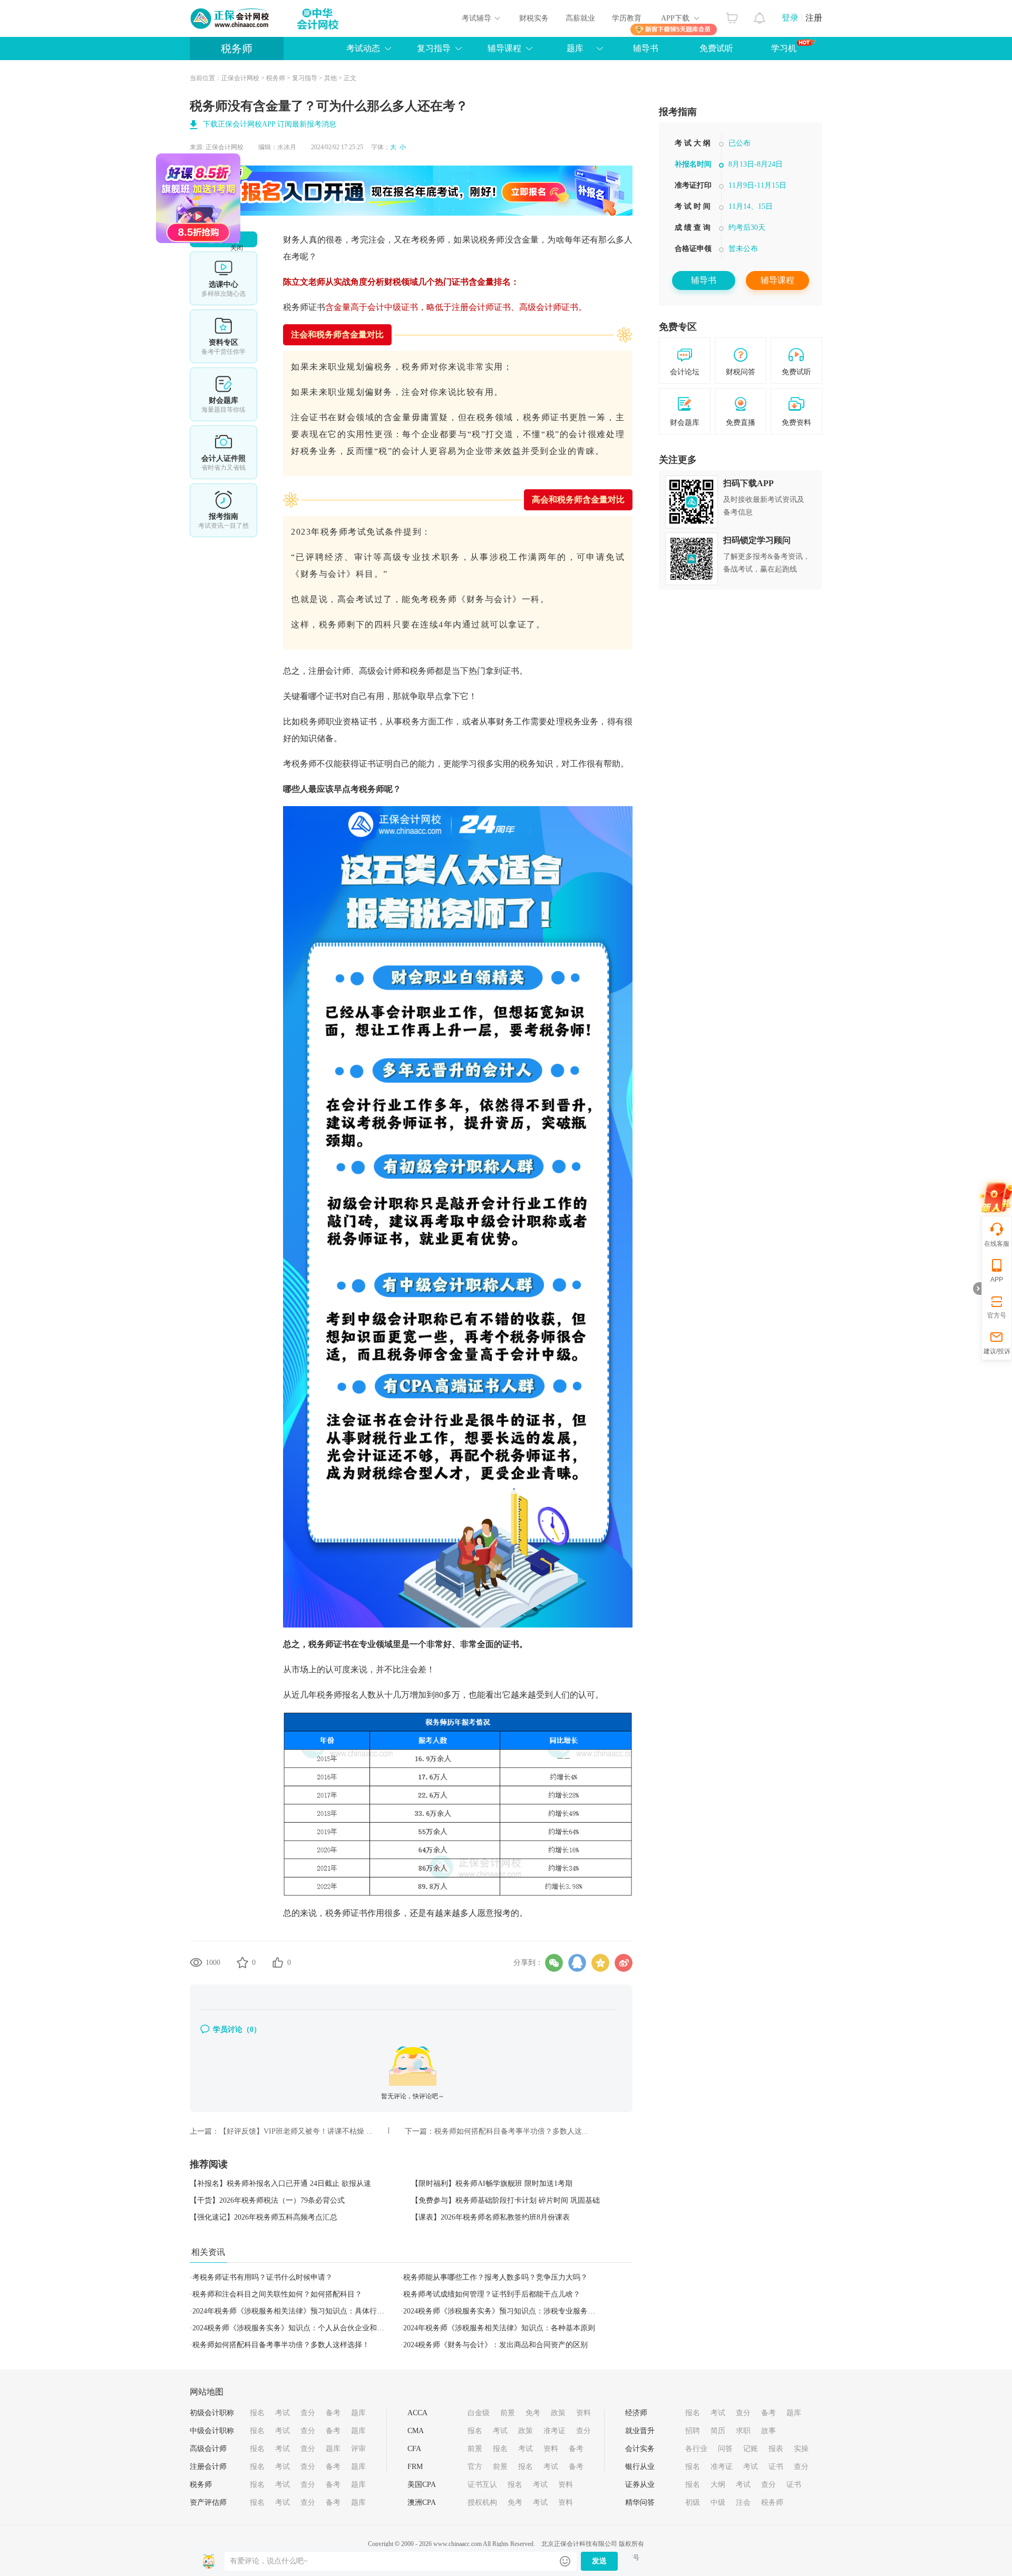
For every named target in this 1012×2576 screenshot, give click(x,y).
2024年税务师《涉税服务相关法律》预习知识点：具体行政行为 (296, 2311)
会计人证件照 (223, 452)
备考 (333, 2413)
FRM (415, 2467)
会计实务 (640, 2449)
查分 (308, 2413)
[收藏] (242, 1962)
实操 (801, 2449)
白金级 (479, 2413)
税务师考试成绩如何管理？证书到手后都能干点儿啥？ (492, 2294)
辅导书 (646, 48)
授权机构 (482, 2502)
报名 (257, 2413)
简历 (718, 2431)
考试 (283, 2413)
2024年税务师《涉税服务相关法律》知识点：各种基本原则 (499, 2328)
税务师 (237, 49)
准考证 (554, 2431)
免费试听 (716, 48)
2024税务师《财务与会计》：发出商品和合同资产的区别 (495, 2345)
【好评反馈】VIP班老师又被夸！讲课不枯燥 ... (296, 2131)
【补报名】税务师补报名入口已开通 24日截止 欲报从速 (280, 2183)
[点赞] (278, 1962)
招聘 (693, 2431)
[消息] (760, 15)
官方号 (997, 1315)
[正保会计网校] (230, 18)
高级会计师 (208, 2449)
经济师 (636, 2413)
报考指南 (223, 510)
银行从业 (640, 2467)
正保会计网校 (240, 78)
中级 (718, 2502)
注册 (814, 18)
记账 (751, 2449)
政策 (558, 2413)
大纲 (718, 2485)
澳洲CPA (422, 2502)
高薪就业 (580, 18)
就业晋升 (640, 2431)
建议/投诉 (997, 1351)
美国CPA (422, 2485)
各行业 (696, 2449)
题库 (575, 48)
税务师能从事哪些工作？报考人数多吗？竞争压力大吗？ (495, 2277)
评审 (358, 2449)
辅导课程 (777, 280)
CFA (414, 2449)
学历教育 (627, 18)
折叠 (977, 1289)
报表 (776, 2449)
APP (997, 1280)
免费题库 (223, 394)
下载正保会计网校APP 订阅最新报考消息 (270, 124)
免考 (533, 2413)
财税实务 (534, 18)
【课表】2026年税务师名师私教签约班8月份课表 (490, 2217)
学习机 (784, 48)
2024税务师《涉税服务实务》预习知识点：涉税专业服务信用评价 (510, 2311)
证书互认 (482, 2485)
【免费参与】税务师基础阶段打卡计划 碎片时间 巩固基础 (505, 2200)
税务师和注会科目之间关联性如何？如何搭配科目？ (277, 2294)
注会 (743, 2502)
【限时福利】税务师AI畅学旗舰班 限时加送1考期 (492, 2183)
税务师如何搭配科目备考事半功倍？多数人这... (511, 2131)
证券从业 (640, 2485)
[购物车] (732, 15)
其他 (330, 78)
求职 (743, 2431)
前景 (508, 2413)
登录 (790, 18)
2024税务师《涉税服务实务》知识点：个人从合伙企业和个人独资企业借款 (314, 2328)
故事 (768, 2431)
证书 (776, 2467)
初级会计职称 (212, 2413)
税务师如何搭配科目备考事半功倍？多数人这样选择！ (281, 2345)
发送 (599, 2561)
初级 (693, 2502)
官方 (475, 2467)
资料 (583, 2413)
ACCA (417, 2413)
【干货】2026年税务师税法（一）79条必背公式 (267, 2200)
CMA (416, 2431)
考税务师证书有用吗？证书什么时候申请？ (262, 2277)
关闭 (306, 317)
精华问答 (640, 2502)
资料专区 (223, 336)
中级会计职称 (212, 2431)
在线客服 (997, 1244)
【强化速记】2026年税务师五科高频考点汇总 (264, 2217)
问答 (725, 2449)
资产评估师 (208, 2502)
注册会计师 (208, 2467)
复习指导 (434, 48)
